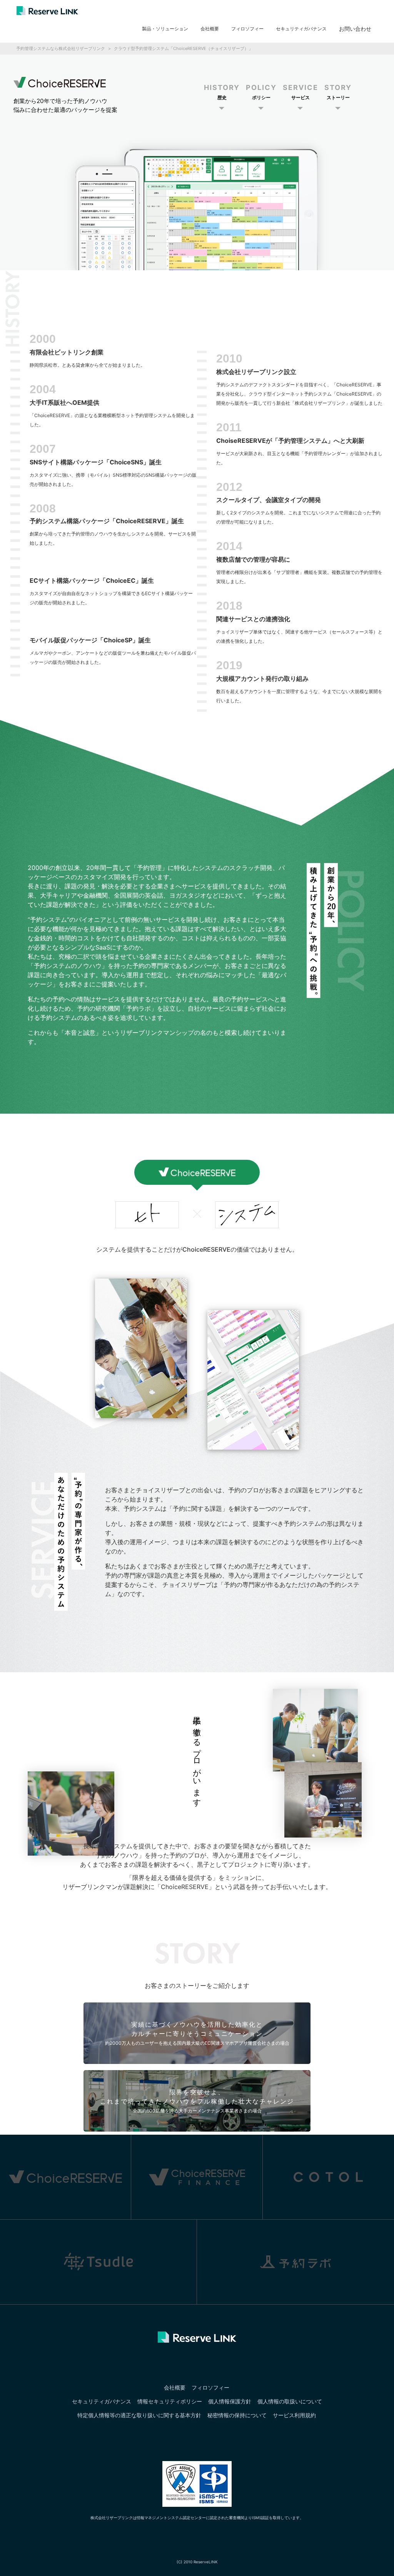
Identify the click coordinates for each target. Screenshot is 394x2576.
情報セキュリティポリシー (170, 2401)
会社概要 (210, 29)
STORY (338, 92)
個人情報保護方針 (230, 2401)
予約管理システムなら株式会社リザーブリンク (61, 48)
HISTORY (222, 92)
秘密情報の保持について (237, 2415)
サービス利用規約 (294, 2415)
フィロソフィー (247, 29)
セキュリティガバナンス (301, 29)
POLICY (261, 92)
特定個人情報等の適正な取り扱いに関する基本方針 (139, 2415)
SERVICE (301, 92)
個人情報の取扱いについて (290, 2401)
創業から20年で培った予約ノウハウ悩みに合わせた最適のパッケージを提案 (65, 105)
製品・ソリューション (165, 29)
